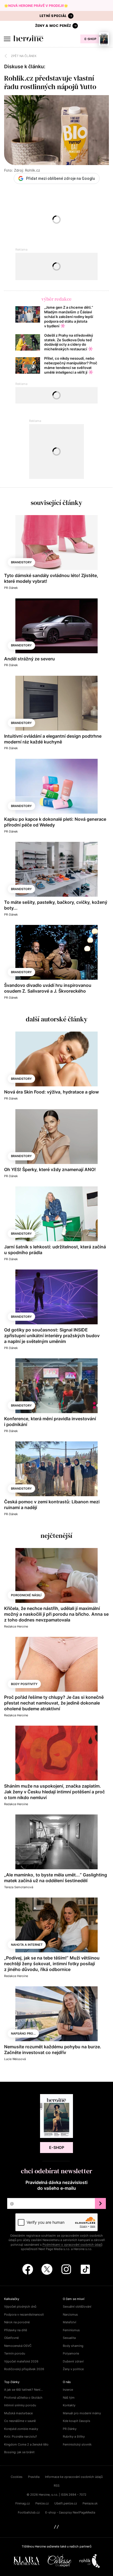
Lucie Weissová (15, 2059)
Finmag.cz (23, 2503)
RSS (57, 2486)
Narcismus (70, 2314)
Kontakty (69, 2405)
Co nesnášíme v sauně (20, 2421)
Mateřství (70, 2322)
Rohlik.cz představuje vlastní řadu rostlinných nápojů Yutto (50, 82)
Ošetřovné (11, 2338)
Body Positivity (24, 1684)
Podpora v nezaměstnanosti (24, 2314)
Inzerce (68, 2390)
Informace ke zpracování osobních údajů (74, 2477)
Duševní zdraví (73, 2361)
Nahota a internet (27, 1945)
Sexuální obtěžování (77, 2307)
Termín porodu (15, 2353)
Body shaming (73, 2346)
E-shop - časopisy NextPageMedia (70, 2512)
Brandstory (21, 562)
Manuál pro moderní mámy (82, 2413)
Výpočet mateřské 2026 (21, 2361)
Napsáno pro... (23, 2033)
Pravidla (34, 2477)
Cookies (17, 2477)
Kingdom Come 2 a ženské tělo (26, 2444)
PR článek (11, 588)
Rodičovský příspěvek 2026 (24, 2369)
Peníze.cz (42, 2503)
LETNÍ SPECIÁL (53, 16)
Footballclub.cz (29, 2512)
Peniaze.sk (90, 2503)
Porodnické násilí (26, 1595)
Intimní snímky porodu (20, 2405)
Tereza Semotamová (19, 1887)
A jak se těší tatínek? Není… (23, 2390)
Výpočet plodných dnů (20, 2307)
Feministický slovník (77, 2444)
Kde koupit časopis (77, 2421)
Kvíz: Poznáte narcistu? (21, 2436)
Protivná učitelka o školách (23, 2398)
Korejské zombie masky (21, 2429)
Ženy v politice (73, 2369)
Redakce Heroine (16, 1626)
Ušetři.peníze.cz (66, 2503)
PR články (70, 2429)
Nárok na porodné (17, 2322)
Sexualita (69, 2338)
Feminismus (71, 2330)
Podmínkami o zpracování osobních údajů (72, 2245)
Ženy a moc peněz (53, 26)
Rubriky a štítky (74, 2436)
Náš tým (69, 2398)
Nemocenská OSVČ (18, 2346)
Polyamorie (71, 2353)
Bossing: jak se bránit (19, 2452)
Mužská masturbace (18, 2413)
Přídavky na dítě (15, 2330)
